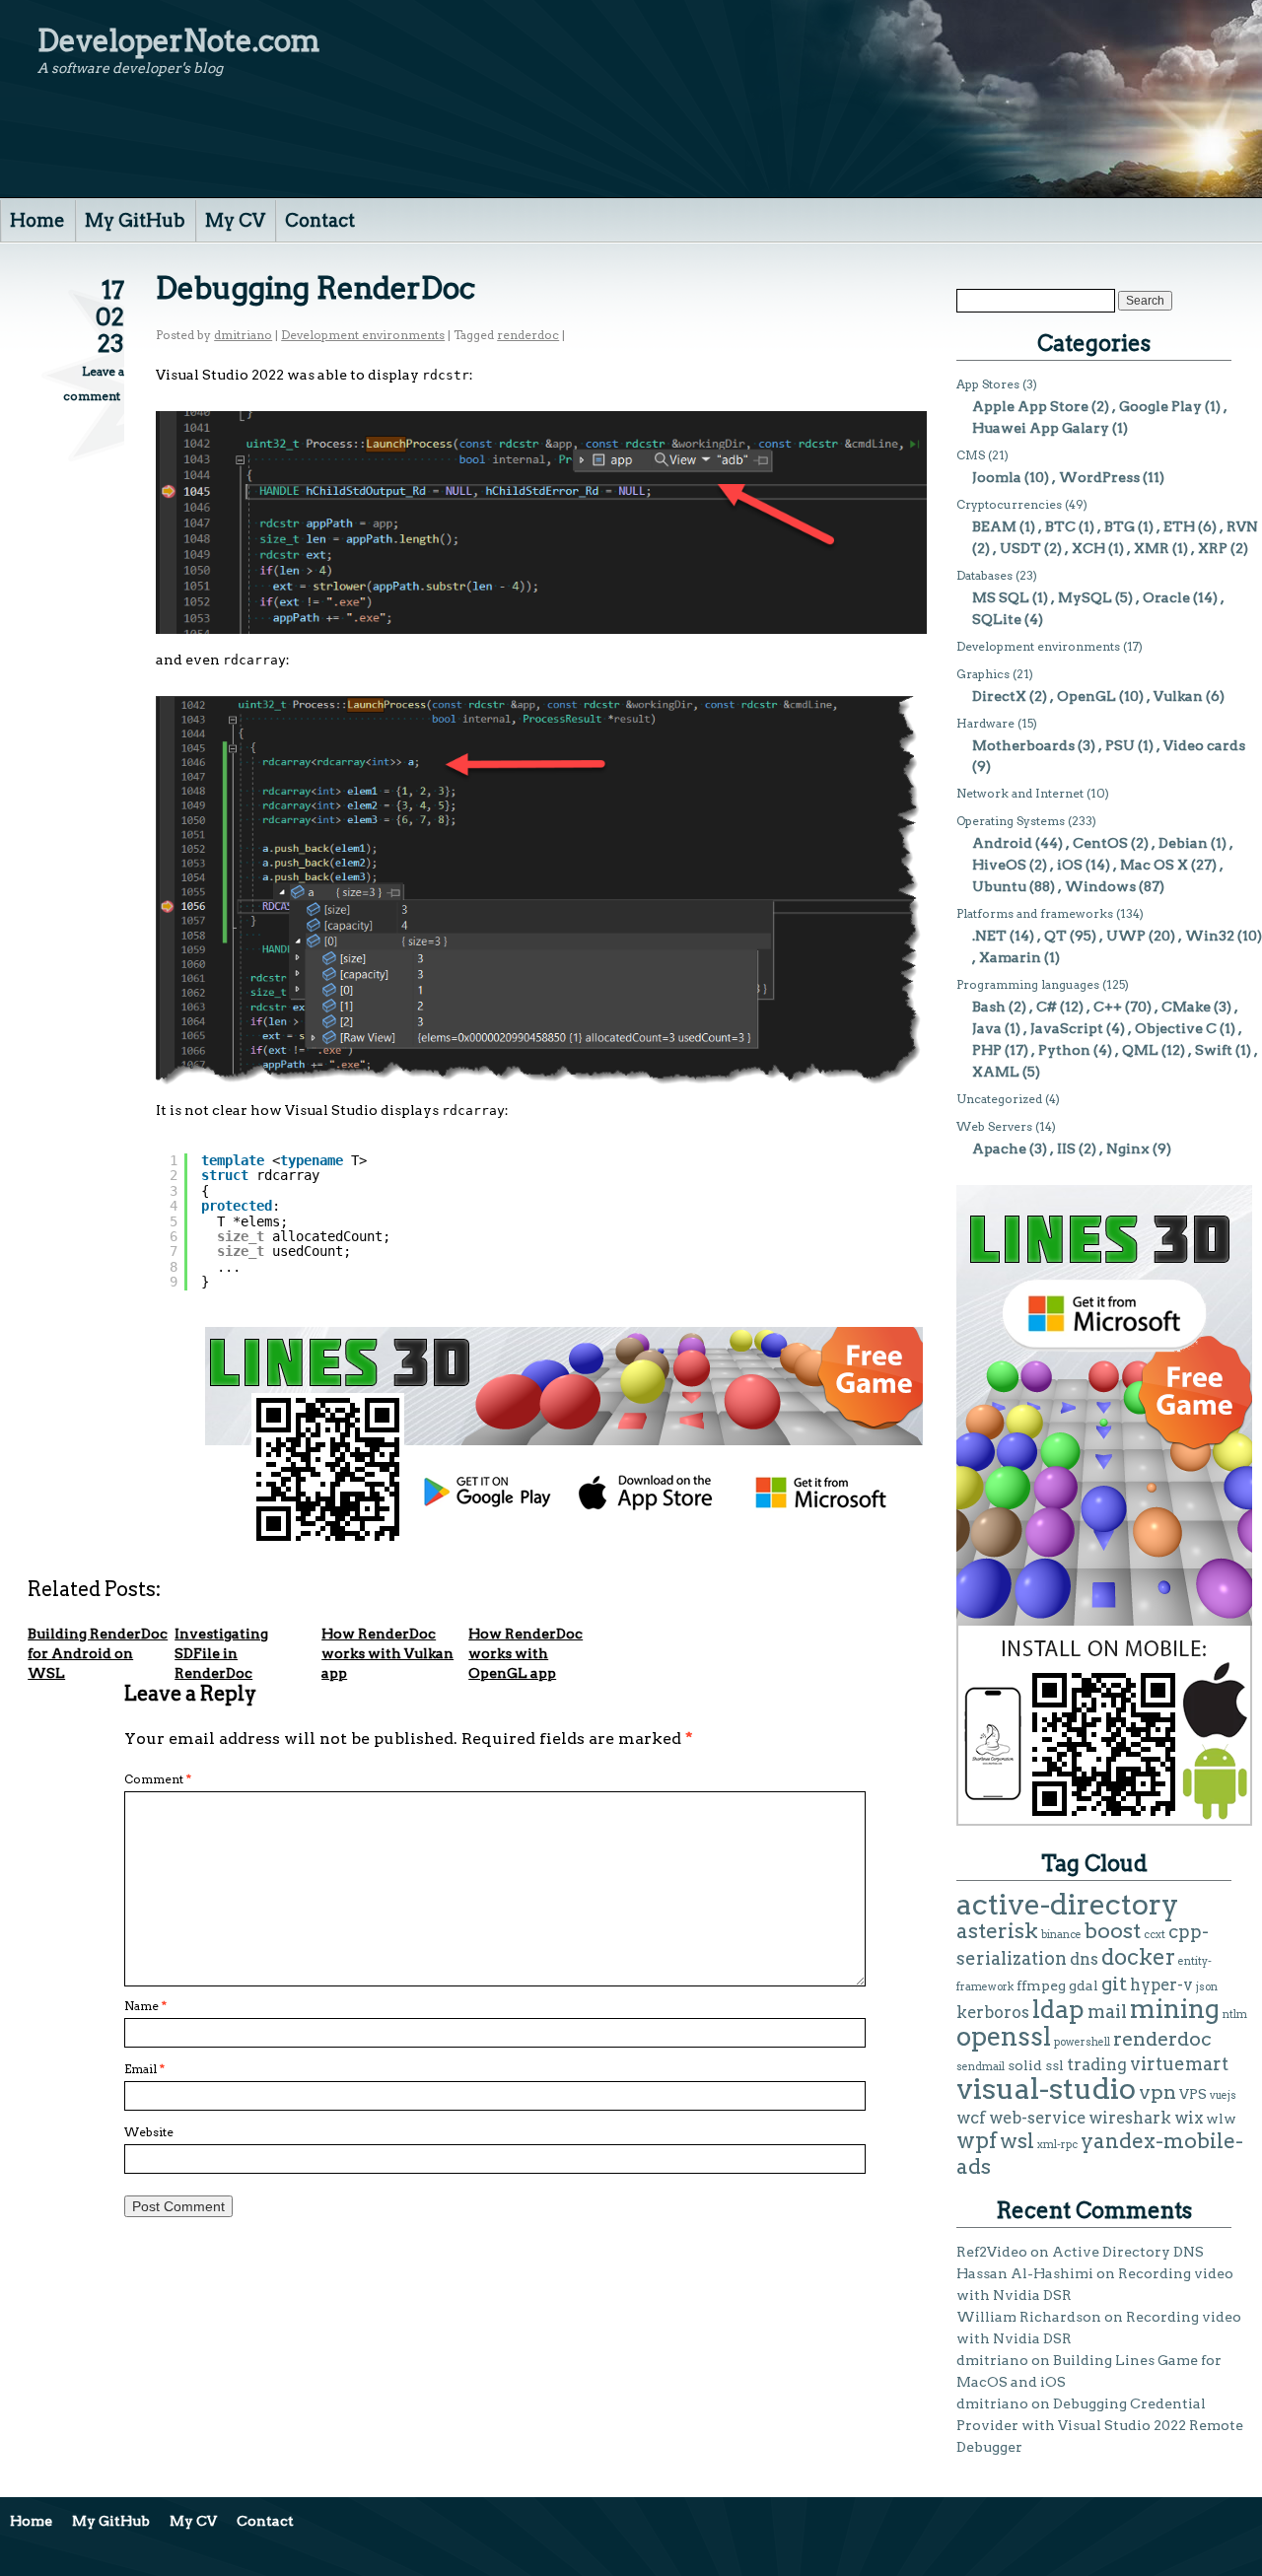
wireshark (1130, 2118)
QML (1140, 1050)
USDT (1020, 548)
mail (1107, 2012)
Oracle (1166, 597)
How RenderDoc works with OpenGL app (526, 1653)
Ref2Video (992, 2252)
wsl (1017, 2141)
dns (1084, 1959)
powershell (1082, 2042)
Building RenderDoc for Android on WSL (98, 1653)
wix (1189, 2118)
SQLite (997, 619)
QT (1055, 936)
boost (1113, 1931)
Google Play (1160, 406)
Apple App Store (1030, 406)
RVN (1242, 526)
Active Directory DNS (1128, 2252)
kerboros (993, 2012)
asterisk (997, 1931)
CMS (971, 455)
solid (1025, 2065)
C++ (1108, 1007)
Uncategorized (999, 1099)
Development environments (363, 335)
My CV (235, 220)
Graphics (983, 674)
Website (149, 2132)
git (1114, 1984)
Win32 (1210, 936)
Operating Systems (1011, 821)
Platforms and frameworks (1035, 913)
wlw (1221, 2119)
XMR (1152, 548)
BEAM (994, 526)
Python (1064, 1050)
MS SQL (1001, 597)
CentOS (1100, 843)
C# (1047, 1007)
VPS (1193, 2094)
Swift (1214, 1050)
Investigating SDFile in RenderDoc (221, 1653)
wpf (977, 2140)
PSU (1120, 745)
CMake (1186, 1007)
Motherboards (1023, 745)
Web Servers (994, 1126)
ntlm (1235, 2015)
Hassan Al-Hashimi (1025, 2273)
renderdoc (528, 335)
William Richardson (1029, 2317)
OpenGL (1087, 696)
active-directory (1068, 1904)
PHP (987, 1050)
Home (37, 220)
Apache (999, 1149)
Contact (320, 220)
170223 (110, 317)
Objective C (1176, 1028)
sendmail (981, 2067)
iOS (1070, 865)
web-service (1037, 2118)
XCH (1088, 548)
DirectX (999, 696)
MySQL (1085, 597)
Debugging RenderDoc (315, 288)
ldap (1058, 2009)
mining (1175, 2009)
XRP (1213, 548)
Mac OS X (1154, 865)
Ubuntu (999, 886)
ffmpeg (1041, 1985)
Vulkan (1178, 696)
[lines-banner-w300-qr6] (1104, 1821)
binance (1061, 1935)
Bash (989, 1007)
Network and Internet (1020, 793)
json (1207, 1987)
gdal (1084, 1985)
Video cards (1204, 745)
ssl (1054, 2065)
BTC (1060, 526)
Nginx (1128, 1149)
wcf (971, 2118)
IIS (1066, 1149)
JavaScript (1067, 1028)
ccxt (1155, 1935)
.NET (989, 936)
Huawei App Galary (1041, 428)
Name (145, 2006)
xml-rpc (1057, 2145)
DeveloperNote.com (179, 40)
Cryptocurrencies (1009, 504)
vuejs (1223, 2095)
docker (1138, 1957)
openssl (1004, 2036)
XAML (996, 1072)
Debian (1183, 843)
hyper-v (1161, 1984)
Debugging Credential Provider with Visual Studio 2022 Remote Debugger (1100, 2425)
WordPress (1099, 477)
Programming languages (1028, 984)
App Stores (988, 384)
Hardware (985, 723)
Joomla (997, 477)
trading (1097, 2064)
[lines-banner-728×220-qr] (564, 1539)
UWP (1126, 936)
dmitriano (243, 335)
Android (1002, 843)
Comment (158, 1779)
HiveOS (999, 865)
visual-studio (1046, 2089)
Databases (984, 575)
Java (987, 1028)
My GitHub (135, 220)
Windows (1100, 886)
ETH (1179, 526)
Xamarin (1010, 957)
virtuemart (1179, 2064)
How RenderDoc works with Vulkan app (387, 1653)
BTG (1120, 526)
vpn (1157, 2092)
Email (144, 2069)
